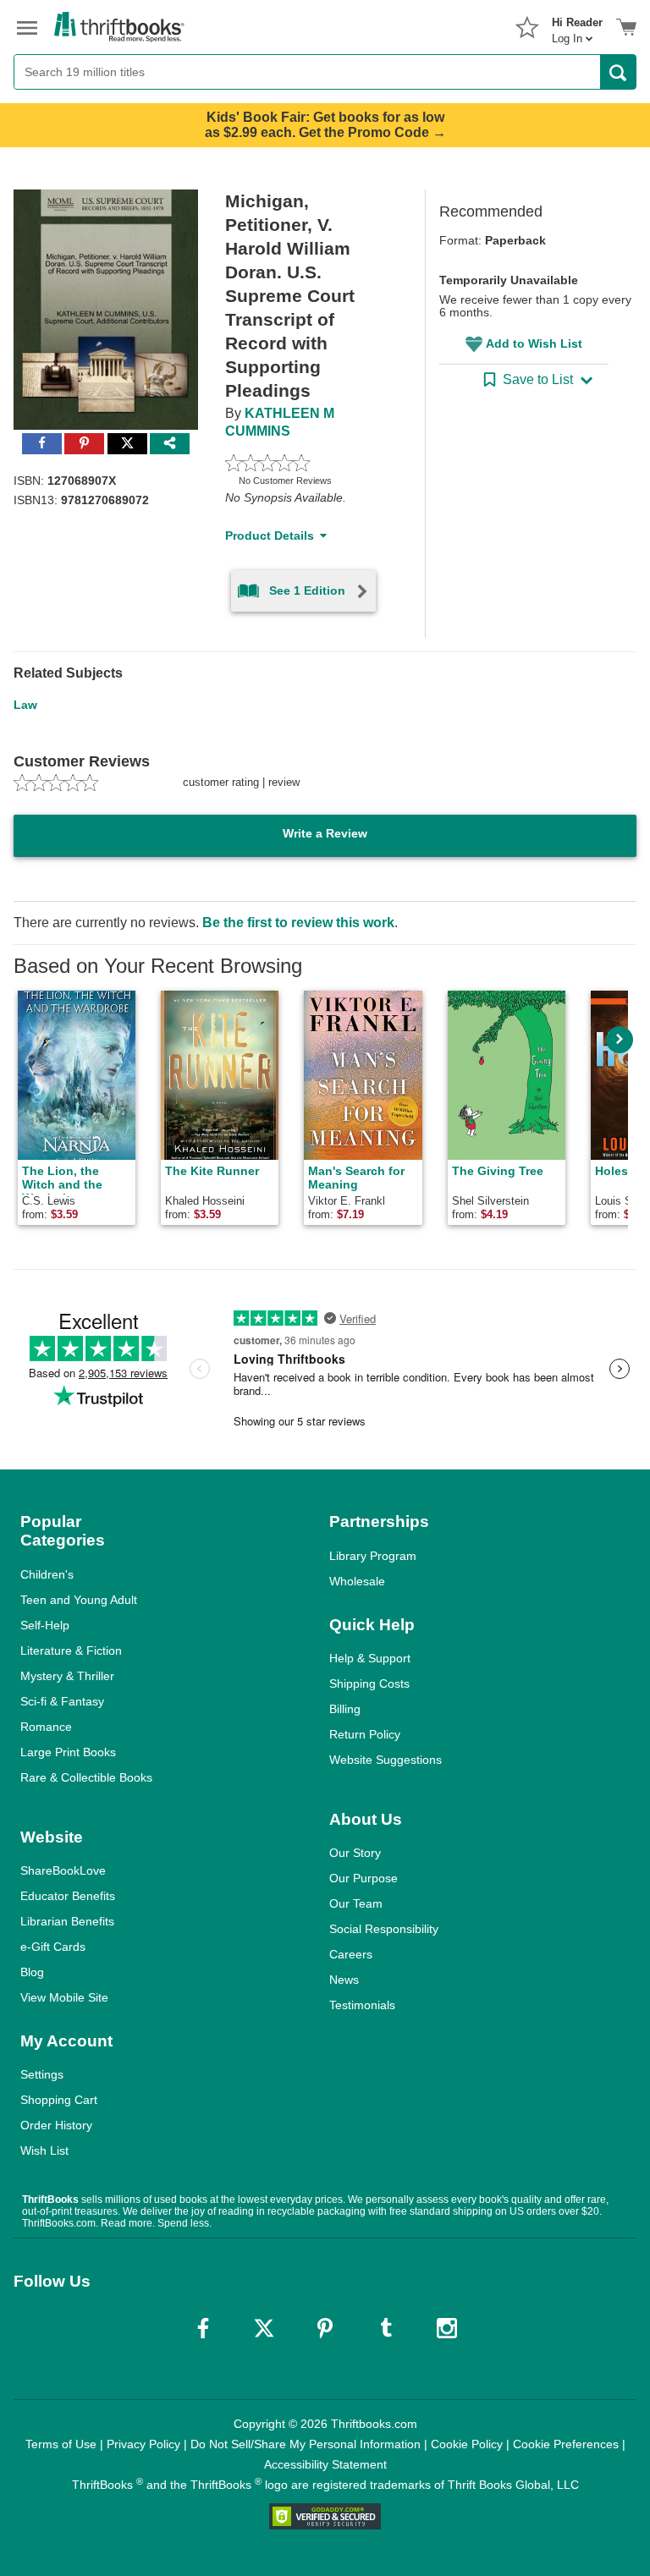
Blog (32, 1972)
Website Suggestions (386, 1760)
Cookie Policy (467, 2444)
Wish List (44, 2150)
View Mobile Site (64, 1997)
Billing (345, 1709)
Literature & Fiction (71, 1651)
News (344, 1980)
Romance (46, 1727)
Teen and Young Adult (79, 1600)
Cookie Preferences (566, 2444)
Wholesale (357, 1581)
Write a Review (325, 833)
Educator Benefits (68, 1896)
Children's (47, 1574)
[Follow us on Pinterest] (325, 2328)
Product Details (270, 536)
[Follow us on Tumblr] (386, 2328)
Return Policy (365, 1734)
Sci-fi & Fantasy (62, 1701)
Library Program (373, 1556)
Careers (351, 1954)
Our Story (355, 1853)
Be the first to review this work (298, 923)
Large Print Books (68, 1752)
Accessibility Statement (325, 2464)
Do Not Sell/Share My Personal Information (306, 2444)
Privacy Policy (143, 2444)
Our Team (356, 1903)
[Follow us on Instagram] (447, 2328)
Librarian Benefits (67, 1921)
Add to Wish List (534, 343)
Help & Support (370, 1658)
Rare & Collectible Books (86, 1777)
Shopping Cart (59, 2100)
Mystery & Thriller (67, 1676)
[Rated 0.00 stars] (305, 463)
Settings (42, 2074)
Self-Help (45, 1625)
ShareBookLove (63, 1870)
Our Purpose (364, 1878)
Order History (56, 2125)
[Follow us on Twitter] (264, 2328)
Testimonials (362, 2005)
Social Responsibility (384, 1929)
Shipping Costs (369, 1683)
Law (25, 705)
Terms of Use (61, 2444)
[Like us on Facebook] (203, 2328)
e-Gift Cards (53, 1947)
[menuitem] (577, 25)
